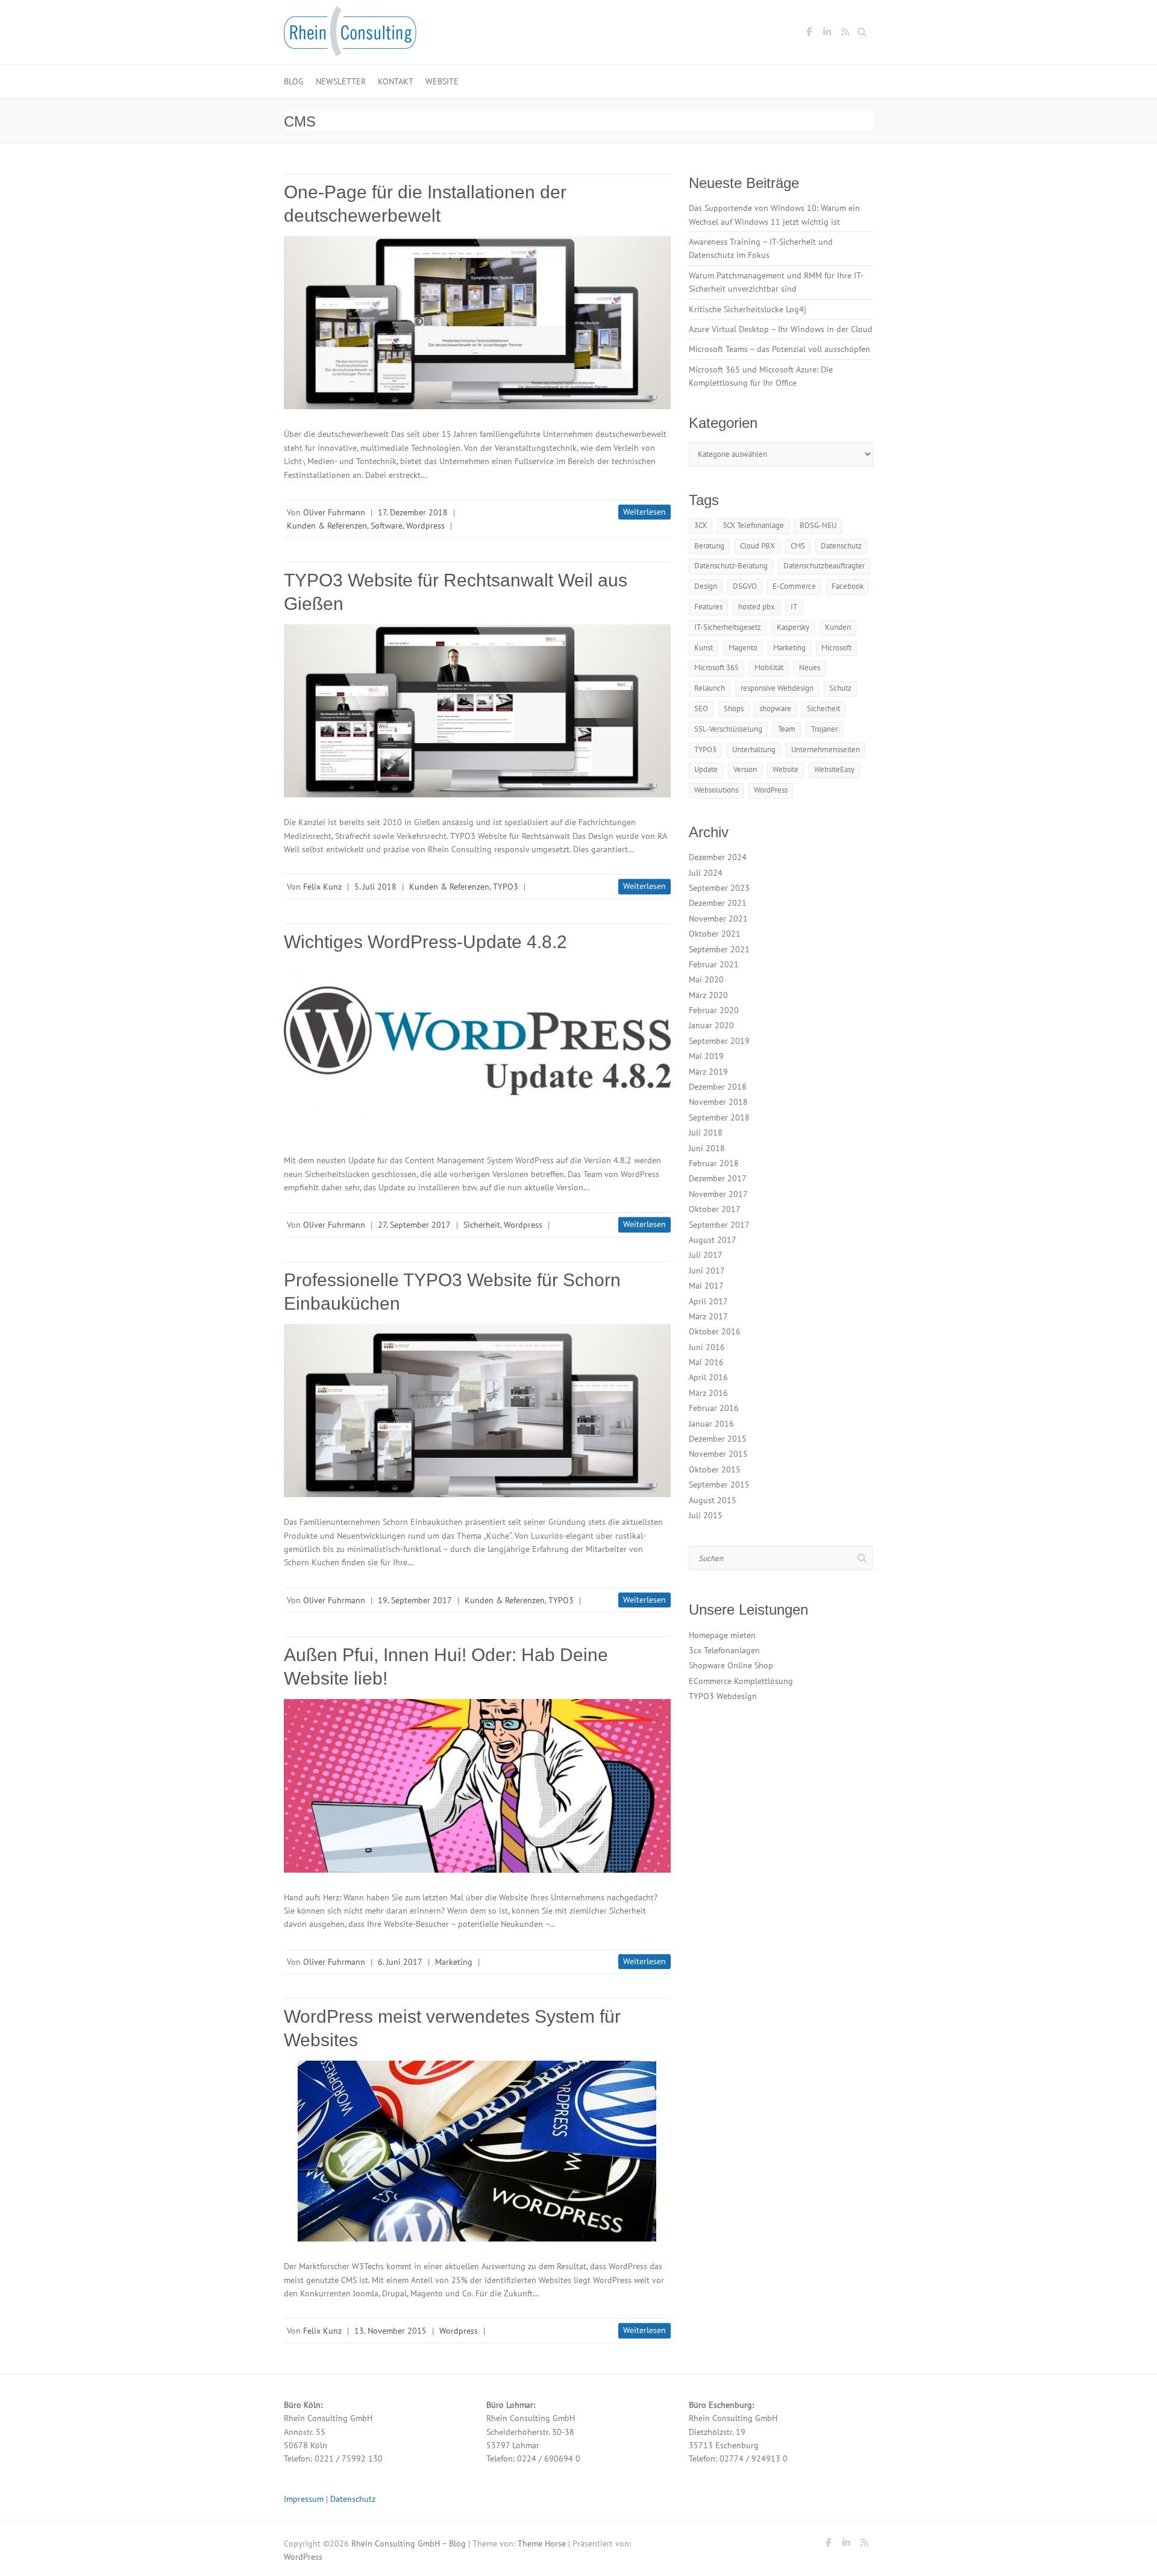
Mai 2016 (706, 1362)
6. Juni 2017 (400, 1962)
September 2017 (719, 1225)
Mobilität (769, 668)
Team (787, 729)
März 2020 (708, 995)
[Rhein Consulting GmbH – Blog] (350, 35)
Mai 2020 (706, 979)
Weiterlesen (644, 512)
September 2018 (719, 1117)
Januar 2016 (711, 1424)
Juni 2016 (707, 1347)
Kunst (704, 648)
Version (745, 769)
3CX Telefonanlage (753, 525)
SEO (701, 708)
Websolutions (716, 790)
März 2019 (708, 1072)
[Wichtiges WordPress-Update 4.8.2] (477, 1049)
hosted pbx (757, 607)
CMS (798, 546)
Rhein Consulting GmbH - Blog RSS (845, 34)
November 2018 (718, 1102)
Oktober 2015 (715, 1469)
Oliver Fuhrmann (334, 512)
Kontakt (396, 81)
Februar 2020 (714, 1010)
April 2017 (708, 1301)
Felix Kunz (322, 887)
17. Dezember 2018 (413, 512)
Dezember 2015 (718, 1439)
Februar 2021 (714, 964)
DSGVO (745, 586)
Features (708, 607)
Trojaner (824, 729)
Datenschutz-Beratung (731, 566)
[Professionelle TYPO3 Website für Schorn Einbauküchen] (477, 1411)
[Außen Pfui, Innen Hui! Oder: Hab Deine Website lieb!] (477, 1786)
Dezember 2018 (718, 1087)
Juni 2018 (707, 1148)
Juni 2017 (707, 1271)
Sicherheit (482, 1225)
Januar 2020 (711, 1025)
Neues (810, 668)
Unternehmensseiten (826, 749)
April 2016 (708, 1377)
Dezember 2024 (718, 857)
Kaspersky (793, 627)
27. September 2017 (414, 1225)
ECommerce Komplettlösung (741, 1681)
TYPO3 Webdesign (723, 1696)
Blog (294, 81)
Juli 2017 (706, 1255)
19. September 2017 (415, 1600)
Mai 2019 (706, 1056)
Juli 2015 (706, 1515)
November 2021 (718, 919)
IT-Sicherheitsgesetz (728, 627)
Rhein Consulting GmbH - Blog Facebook (809, 34)
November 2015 (718, 1454)
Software (387, 526)
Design (706, 586)
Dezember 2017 (718, 1178)
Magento (743, 648)
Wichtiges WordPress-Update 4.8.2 (425, 942)
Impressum (304, 2499)
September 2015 (719, 1484)
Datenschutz (841, 546)
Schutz (840, 688)
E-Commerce (794, 586)
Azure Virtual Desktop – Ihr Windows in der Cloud (781, 329)
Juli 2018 (706, 1132)
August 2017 (713, 1240)
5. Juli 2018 (375, 887)
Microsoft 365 (716, 668)
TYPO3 (506, 887)
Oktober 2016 (715, 1331)
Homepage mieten (722, 1635)
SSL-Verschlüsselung (728, 729)
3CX (701, 525)
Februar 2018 (714, 1163)
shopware (775, 708)
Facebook (848, 586)
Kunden (838, 627)
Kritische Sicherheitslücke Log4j (748, 309)
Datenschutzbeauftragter (824, 566)
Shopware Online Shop (731, 1665)
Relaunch (710, 688)
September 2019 (719, 1041)
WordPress (771, 790)
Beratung (709, 546)
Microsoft (836, 648)
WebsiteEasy (834, 769)
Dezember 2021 (718, 903)
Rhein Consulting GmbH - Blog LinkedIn (827, 34)
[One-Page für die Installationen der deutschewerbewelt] (477, 323)
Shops (734, 708)
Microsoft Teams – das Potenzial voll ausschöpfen (779, 349)
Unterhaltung (754, 749)
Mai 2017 (706, 1286)
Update (706, 769)
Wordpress (425, 526)
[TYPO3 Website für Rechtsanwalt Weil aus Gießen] (477, 711)
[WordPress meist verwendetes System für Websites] (477, 2151)
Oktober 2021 (715, 934)
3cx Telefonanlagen (724, 1650)
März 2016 (708, 1393)
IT (794, 607)
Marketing (454, 1962)
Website (442, 81)
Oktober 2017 (715, 1209)
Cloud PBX (757, 546)
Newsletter (341, 81)
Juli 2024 (706, 873)
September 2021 (719, 949)
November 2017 (718, 1194)
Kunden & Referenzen (327, 526)
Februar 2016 (714, 1408)
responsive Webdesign (777, 688)
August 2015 (713, 1500)
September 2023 (719, 888)
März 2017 (708, 1316)
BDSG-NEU (818, 525)
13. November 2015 (390, 2331)
